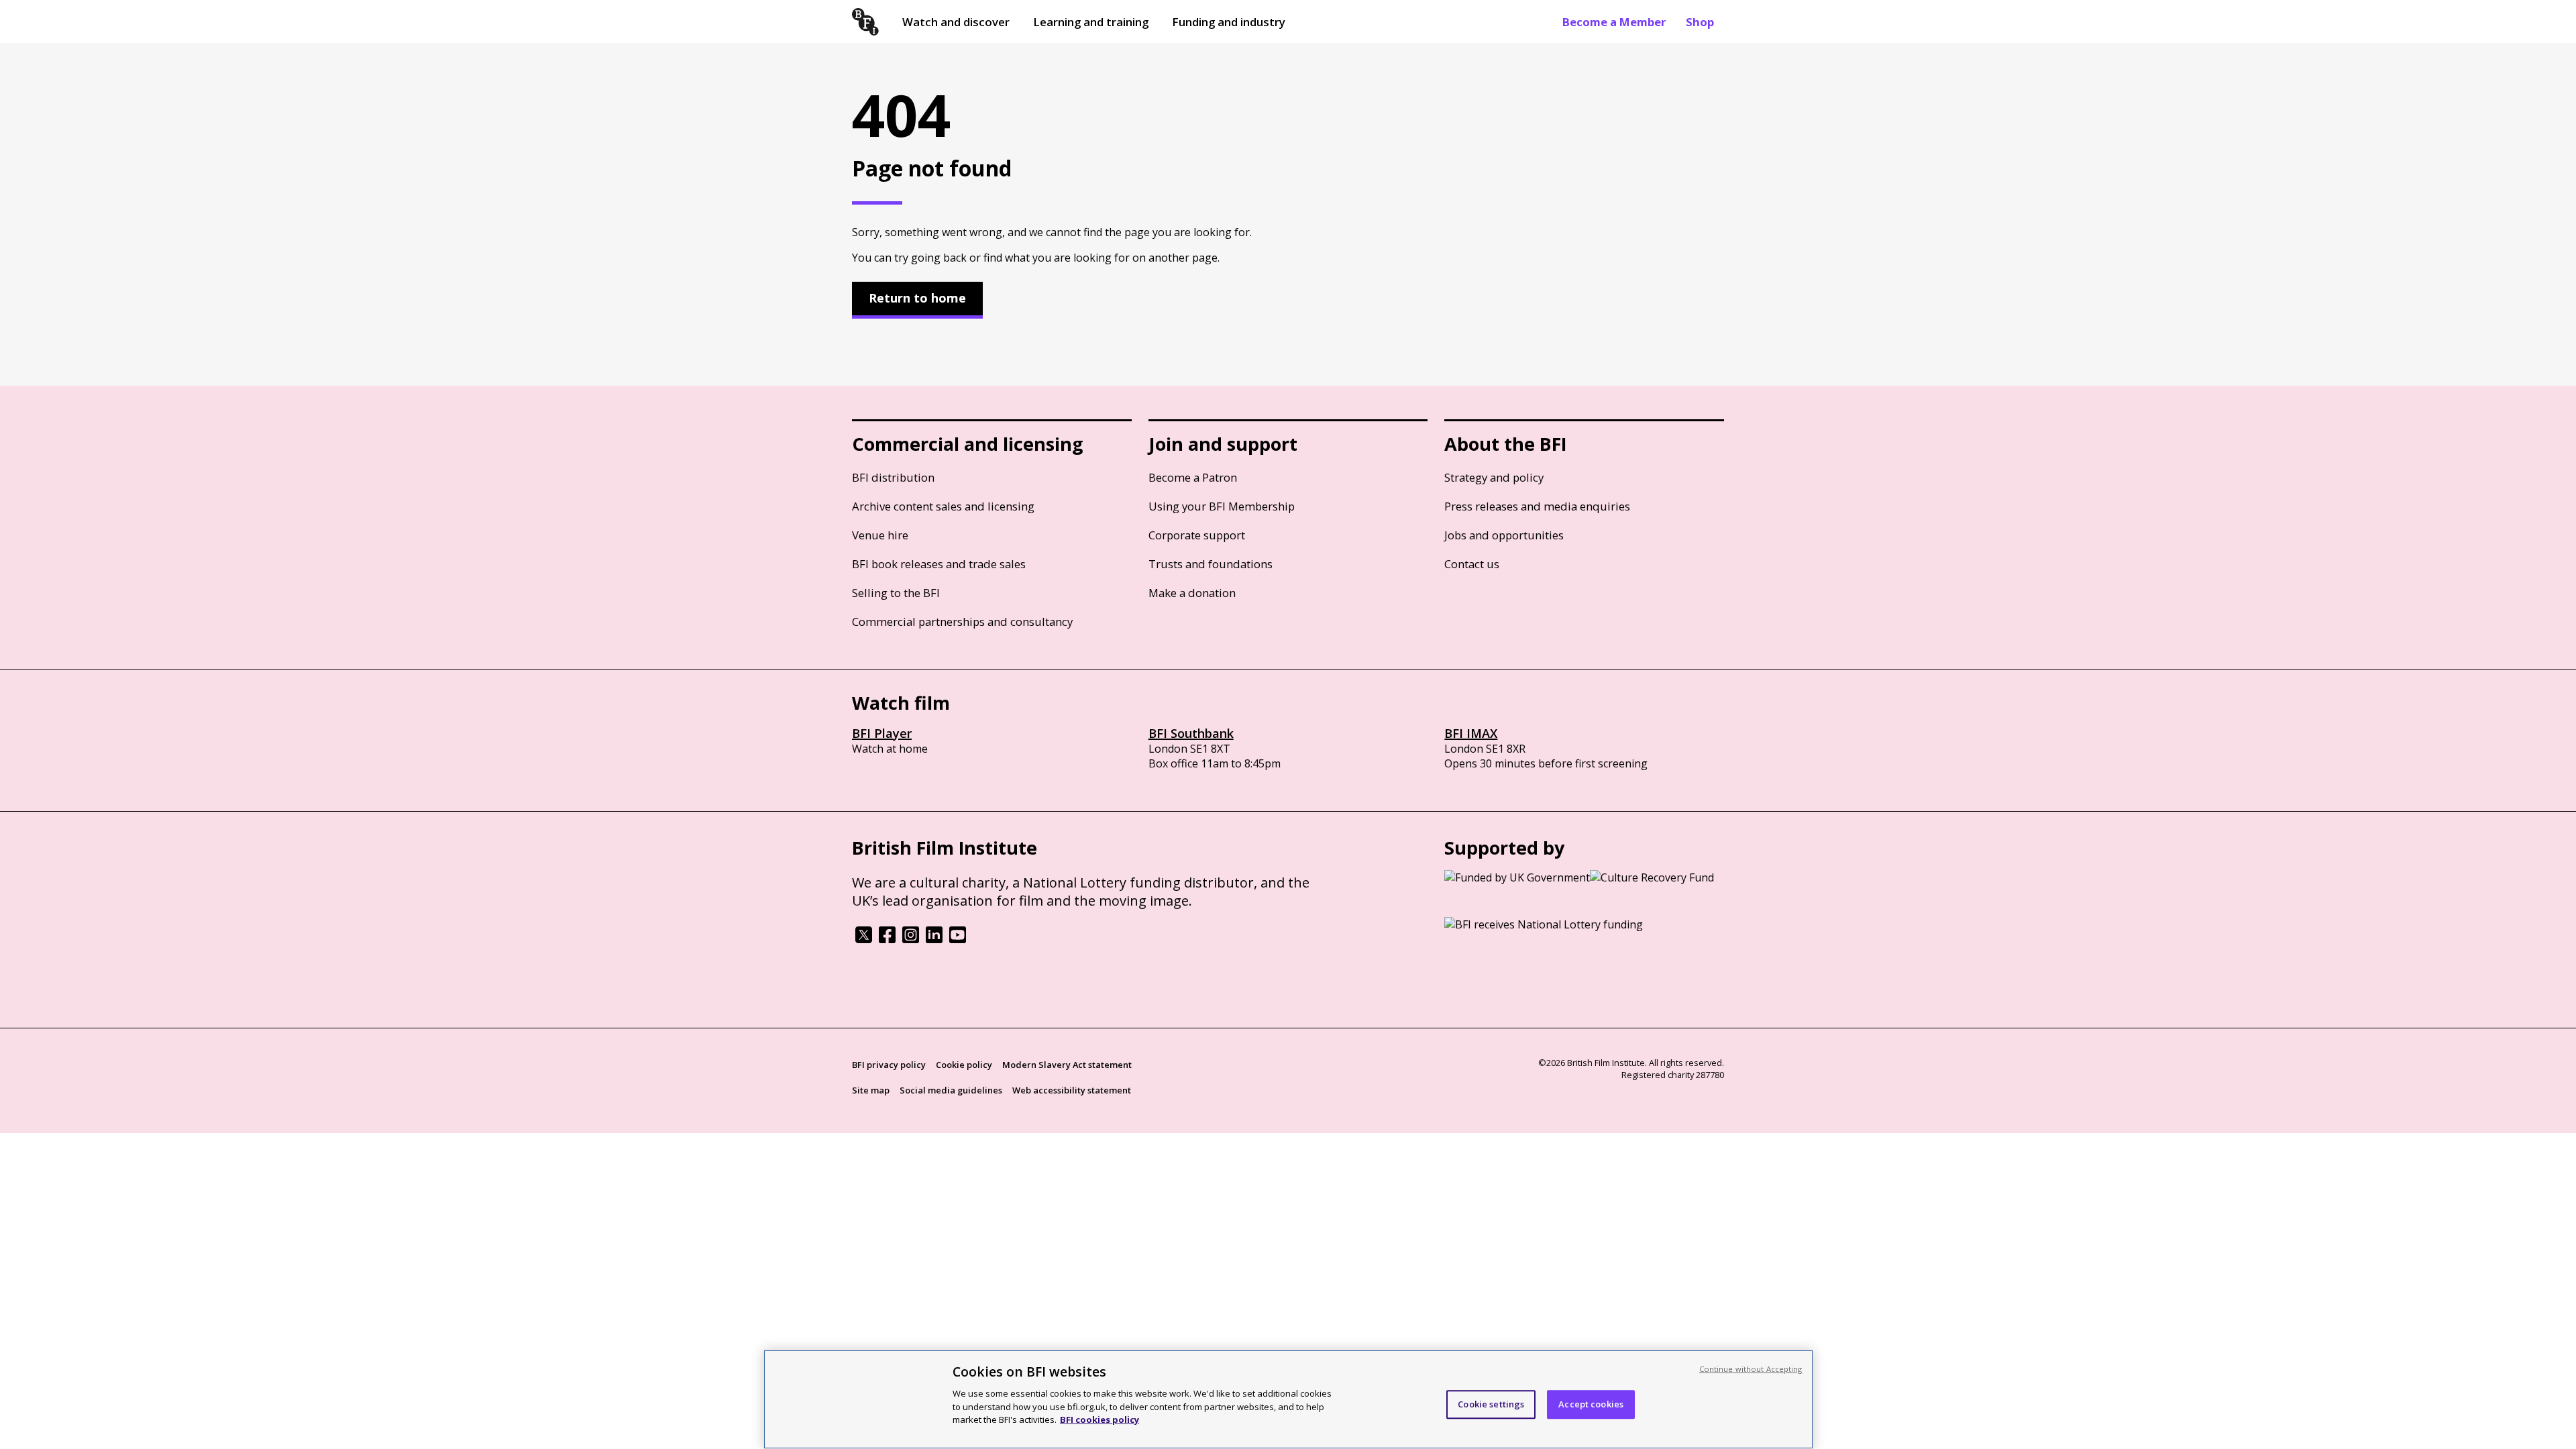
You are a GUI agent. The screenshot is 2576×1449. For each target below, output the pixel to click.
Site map (871, 1090)
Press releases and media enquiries (1537, 506)
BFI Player (882, 733)
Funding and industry (1229, 22)
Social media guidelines (951, 1090)
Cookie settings (1491, 1404)
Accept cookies (1591, 1404)
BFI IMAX (1471, 733)
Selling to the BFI (896, 593)
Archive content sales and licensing (943, 506)
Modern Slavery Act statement (1067, 1065)
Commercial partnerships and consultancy (962, 622)
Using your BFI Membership (1222, 506)
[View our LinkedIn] (934, 939)
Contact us (1472, 564)
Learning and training (1091, 22)
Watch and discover (956, 22)
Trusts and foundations (1211, 564)
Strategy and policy (1494, 477)
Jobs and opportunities (1504, 535)
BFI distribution (893, 477)
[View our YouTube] (958, 939)
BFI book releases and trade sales (939, 564)
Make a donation (1192, 593)
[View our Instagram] (911, 939)
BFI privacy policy (889, 1065)
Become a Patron (1193, 477)
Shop (1700, 22)
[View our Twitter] (864, 939)
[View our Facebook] (887, 939)
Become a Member (1614, 22)
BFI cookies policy (1099, 1419)
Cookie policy (964, 1065)
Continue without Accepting (1751, 1369)
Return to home (917, 298)
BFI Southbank (1191, 733)
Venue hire (880, 535)
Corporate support (1197, 535)
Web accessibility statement (1072, 1090)
